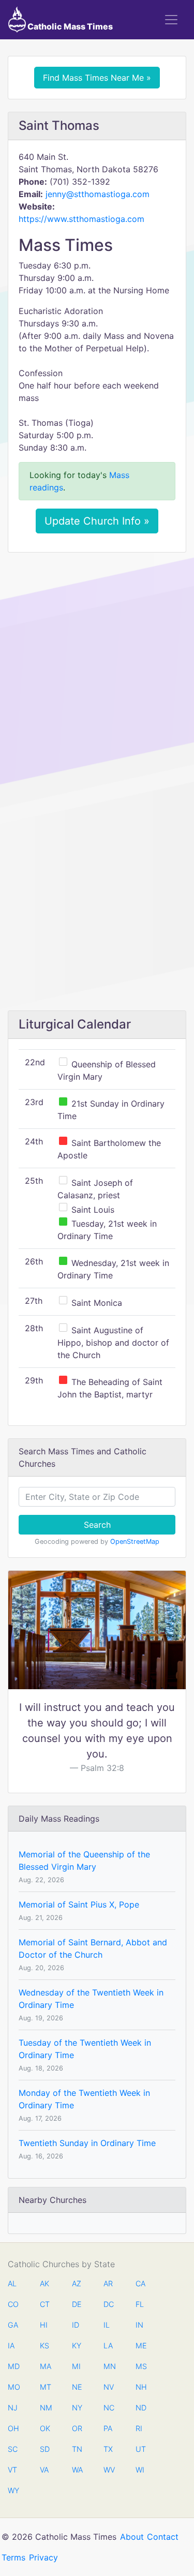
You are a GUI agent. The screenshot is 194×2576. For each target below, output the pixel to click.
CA (140, 2283)
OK (45, 2428)
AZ (77, 2283)
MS (141, 2366)
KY (77, 2346)
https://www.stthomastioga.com (81, 219)
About (132, 2537)
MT (45, 2387)
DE (77, 2304)
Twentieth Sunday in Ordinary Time (87, 2143)
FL (140, 2304)
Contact (163, 2537)
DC (109, 2304)
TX (108, 2449)
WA (77, 2470)
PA (108, 2428)
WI (140, 2470)
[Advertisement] (97, 662)
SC (13, 2449)
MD (13, 2366)
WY (13, 2490)
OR (77, 2428)
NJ (13, 2408)
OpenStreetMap (135, 1542)
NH (141, 2387)
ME (141, 2346)
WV (109, 2470)
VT (12, 2470)
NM (45, 2408)
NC (109, 2408)
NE (77, 2387)
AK (44, 2283)
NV (109, 2387)
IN (139, 2325)
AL (12, 2283)
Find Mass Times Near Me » (97, 78)
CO (13, 2304)
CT (45, 2304)
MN (109, 2366)
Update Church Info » (97, 521)
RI (139, 2428)
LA (108, 2346)
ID (76, 2325)
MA (45, 2366)
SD (45, 2449)
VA (44, 2470)
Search (97, 1525)
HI (44, 2325)
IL (107, 2325)
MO (13, 2387)
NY (77, 2408)
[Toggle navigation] (171, 20)
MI (76, 2366)
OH (13, 2428)
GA (13, 2325)
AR (108, 2283)
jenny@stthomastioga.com (98, 194)
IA (11, 2346)
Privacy (43, 2557)
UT (141, 2449)
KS (44, 2346)
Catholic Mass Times (69, 26)
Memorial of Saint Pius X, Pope (79, 1904)
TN (77, 2449)
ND (141, 2408)
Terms (13, 2557)
